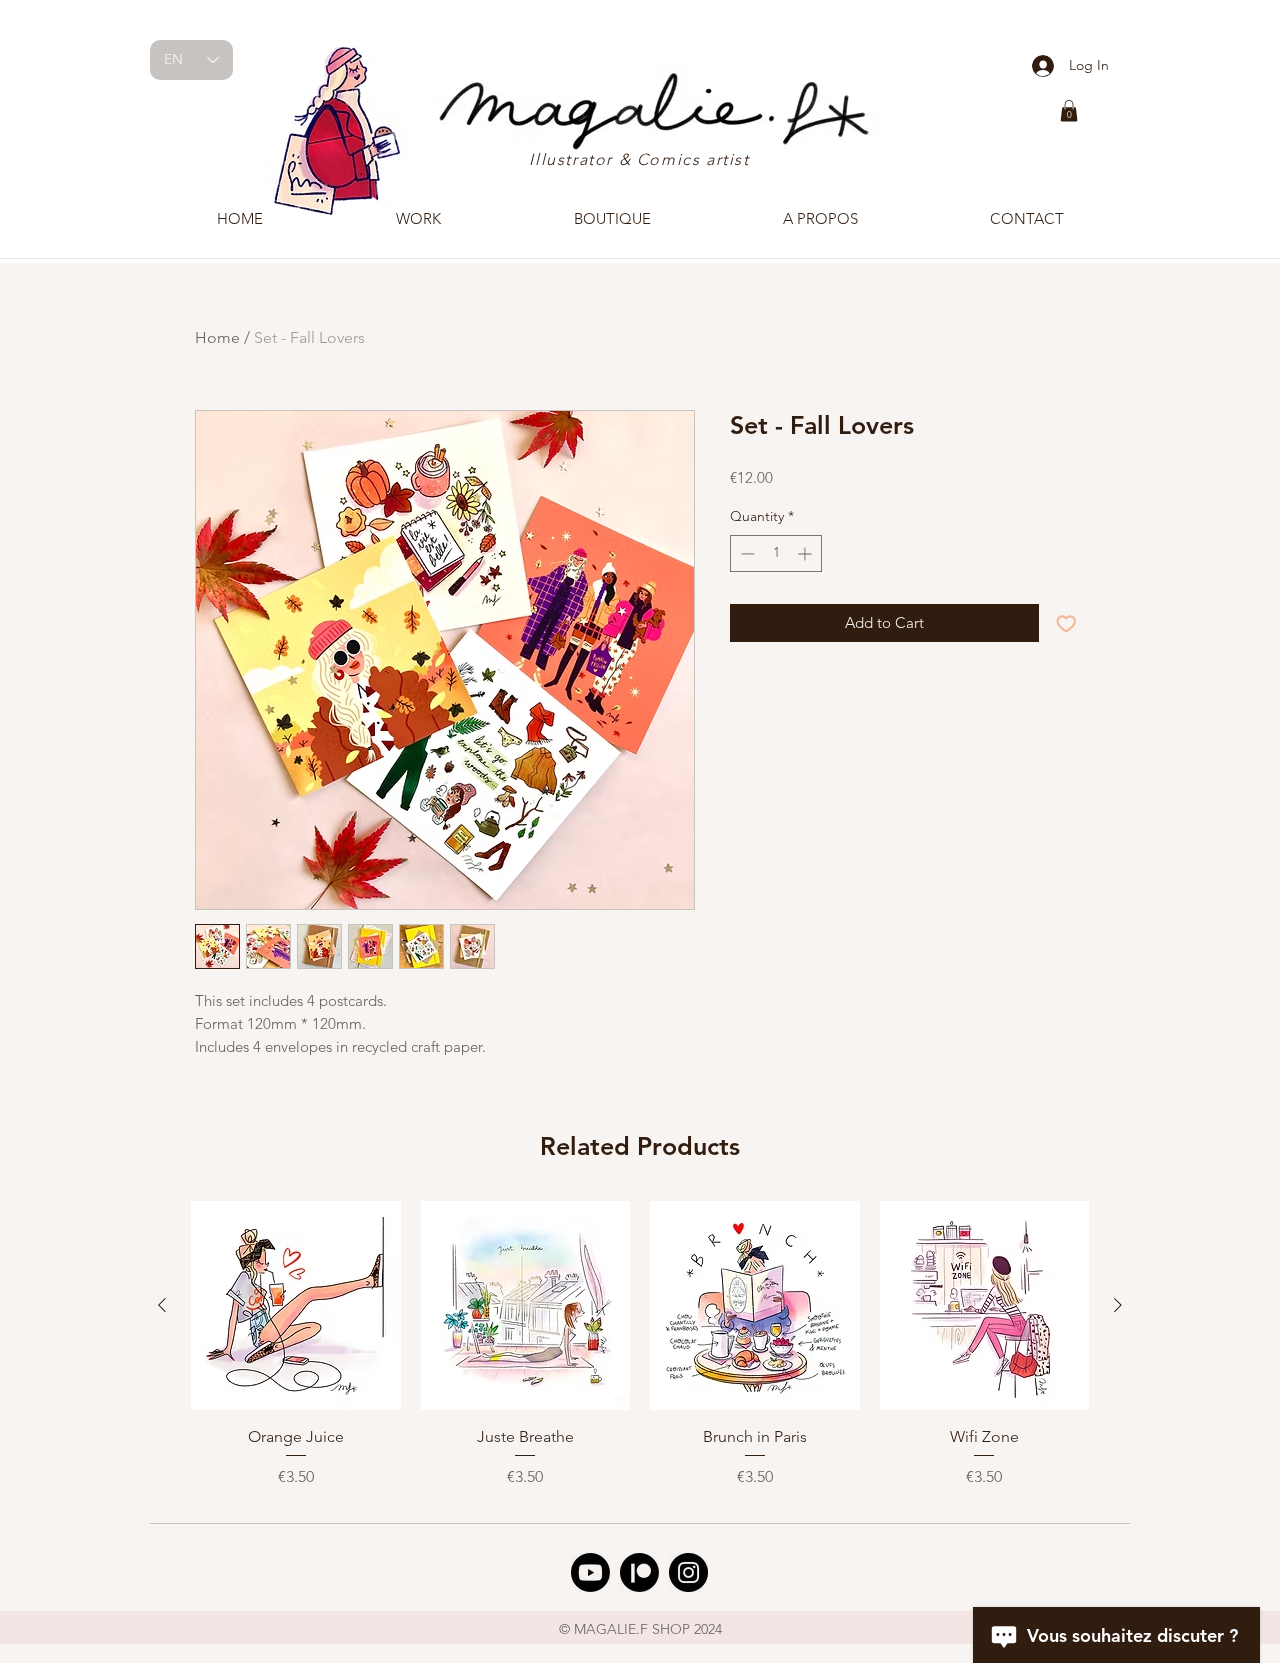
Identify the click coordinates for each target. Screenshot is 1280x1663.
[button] (1069, 111)
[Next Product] (1118, 1305)
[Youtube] (590, 1572)
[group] (640, 1352)
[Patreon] (639, 1572)
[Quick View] (296, 1306)
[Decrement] (745, 553)
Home (217, 337)
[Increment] (806, 553)
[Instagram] (688, 1572)
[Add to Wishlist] (1066, 623)
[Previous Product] (162, 1305)
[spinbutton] (776, 553)
